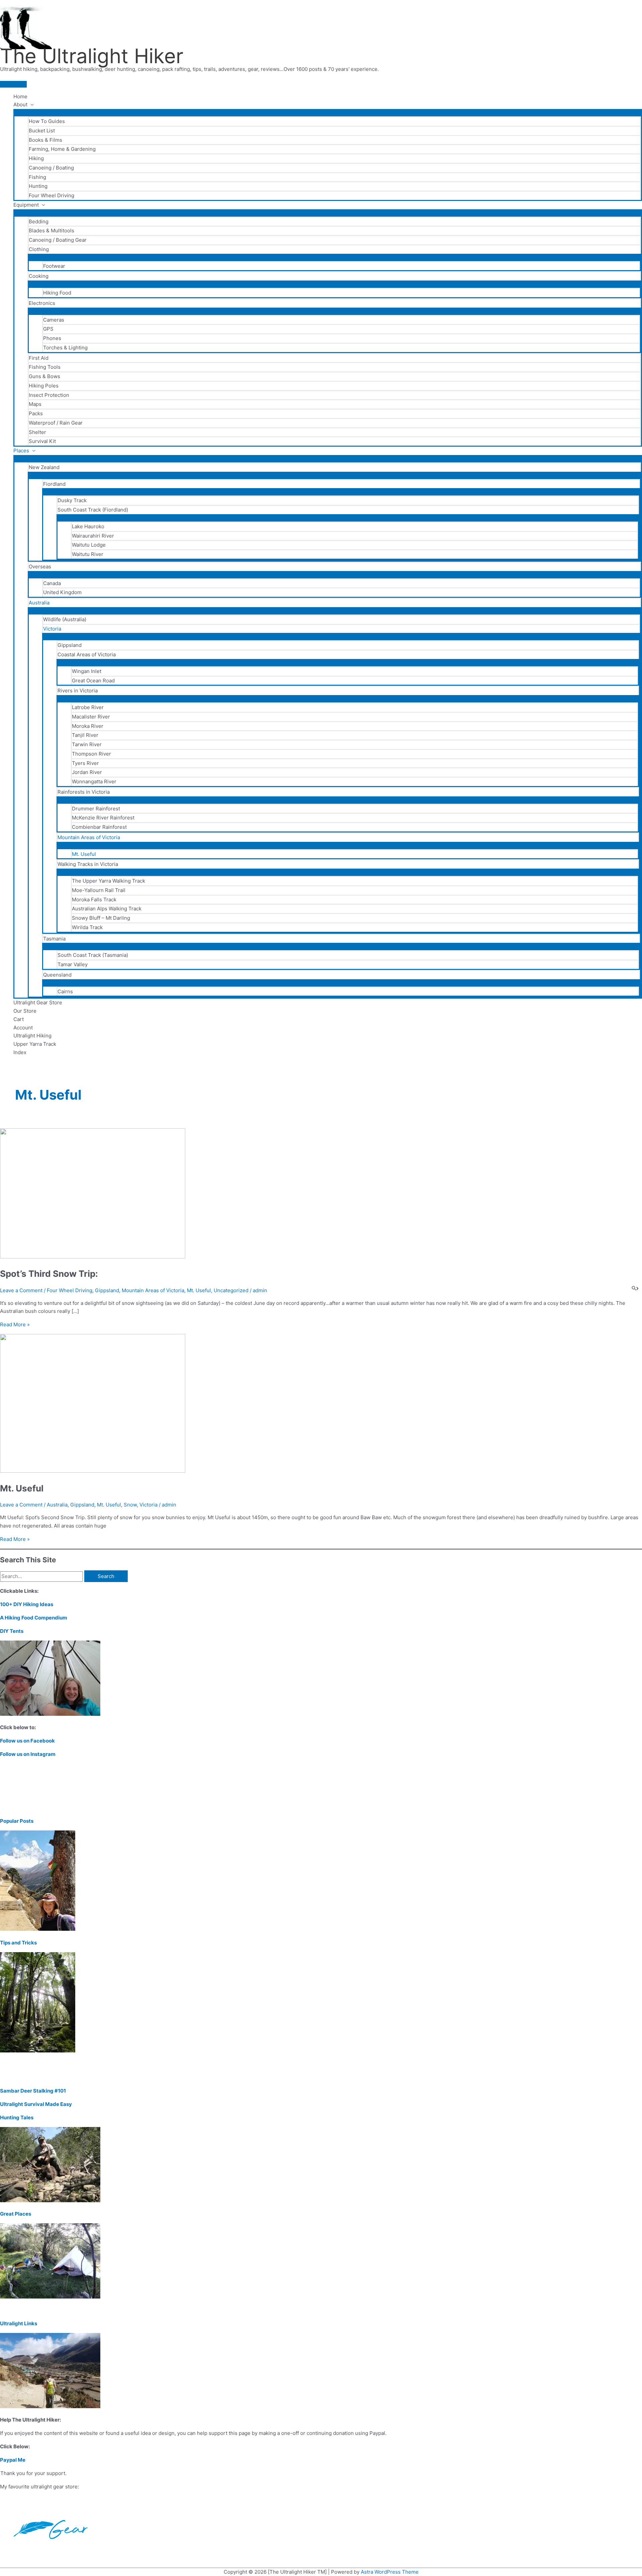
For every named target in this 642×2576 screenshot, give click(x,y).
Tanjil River (85, 735)
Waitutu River (88, 554)
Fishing (37, 177)
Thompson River (91, 754)
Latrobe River (88, 707)
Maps (35, 404)
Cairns (65, 991)
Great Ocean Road (93, 681)
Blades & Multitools (51, 231)
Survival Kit (42, 441)
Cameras (54, 320)
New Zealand (44, 467)
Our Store (25, 1011)
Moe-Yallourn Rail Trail (99, 890)
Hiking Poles (44, 386)
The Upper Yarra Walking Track (109, 881)
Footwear (54, 266)
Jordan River (87, 772)
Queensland (57, 975)
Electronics (42, 303)
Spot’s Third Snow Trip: (49, 1274)
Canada (52, 583)
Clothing (39, 249)
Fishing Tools (45, 367)
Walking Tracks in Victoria (88, 864)
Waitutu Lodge (89, 545)
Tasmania (54, 939)
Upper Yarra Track (35, 1044)
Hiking (36, 158)
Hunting (38, 186)
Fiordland (54, 484)
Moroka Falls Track (94, 900)
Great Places (16, 2214)
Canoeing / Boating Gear (58, 240)
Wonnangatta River (94, 781)
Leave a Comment (21, 1290)
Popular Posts (17, 1821)
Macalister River (91, 717)
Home (20, 96)
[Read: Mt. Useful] (93, 1471)
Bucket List (42, 131)
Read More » (15, 1324)
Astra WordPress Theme (390, 2572)
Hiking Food (57, 293)
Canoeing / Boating (51, 168)
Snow (130, 1505)
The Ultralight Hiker (92, 56)
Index (20, 1052)
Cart (19, 1019)
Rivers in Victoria (78, 691)
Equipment (26, 205)
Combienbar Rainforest (99, 827)
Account (23, 1028)
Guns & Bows (44, 376)
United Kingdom (62, 592)
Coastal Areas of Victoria (87, 654)
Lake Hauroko (88, 526)
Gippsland (70, 645)
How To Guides (47, 121)
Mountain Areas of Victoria (89, 837)
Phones (52, 338)
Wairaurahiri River (93, 536)
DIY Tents (12, 1631)
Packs (36, 413)
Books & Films (45, 140)
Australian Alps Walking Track (107, 909)
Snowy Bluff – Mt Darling (101, 918)
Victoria (52, 629)
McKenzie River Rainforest (103, 818)
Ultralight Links (19, 2323)
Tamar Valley (73, 964)
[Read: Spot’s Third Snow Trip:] (93, 1257)
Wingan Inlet (87, 671)
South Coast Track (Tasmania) (93, 955)
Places (21, 451)
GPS (48, 329)
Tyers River (85, 763)
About (20, 104)
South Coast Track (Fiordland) (93, 510)
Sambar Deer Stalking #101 (33, 2091)
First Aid (39, 358)
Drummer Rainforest (96, 809)
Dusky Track (72, 500)
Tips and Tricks (18, 1943)
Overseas (40, 567)
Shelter (37, 432)
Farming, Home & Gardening (62, 149)
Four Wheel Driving (51, 195)
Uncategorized (231, 1290)
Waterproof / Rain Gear (56, 423)
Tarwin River (87, 744)
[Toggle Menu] (328, 112)
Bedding (39, 221)
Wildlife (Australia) (65, 619)
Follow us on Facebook (27, 1741)
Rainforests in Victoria (84, 792)
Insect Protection (49, 395)
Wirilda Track (87, 927)
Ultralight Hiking (32, 1036)
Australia (39, 603)
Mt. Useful (84, 854)
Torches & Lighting (65, 348)
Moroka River (88, 726)
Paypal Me (13, 2460)
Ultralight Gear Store (38, 1002)
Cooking (39, 276)
